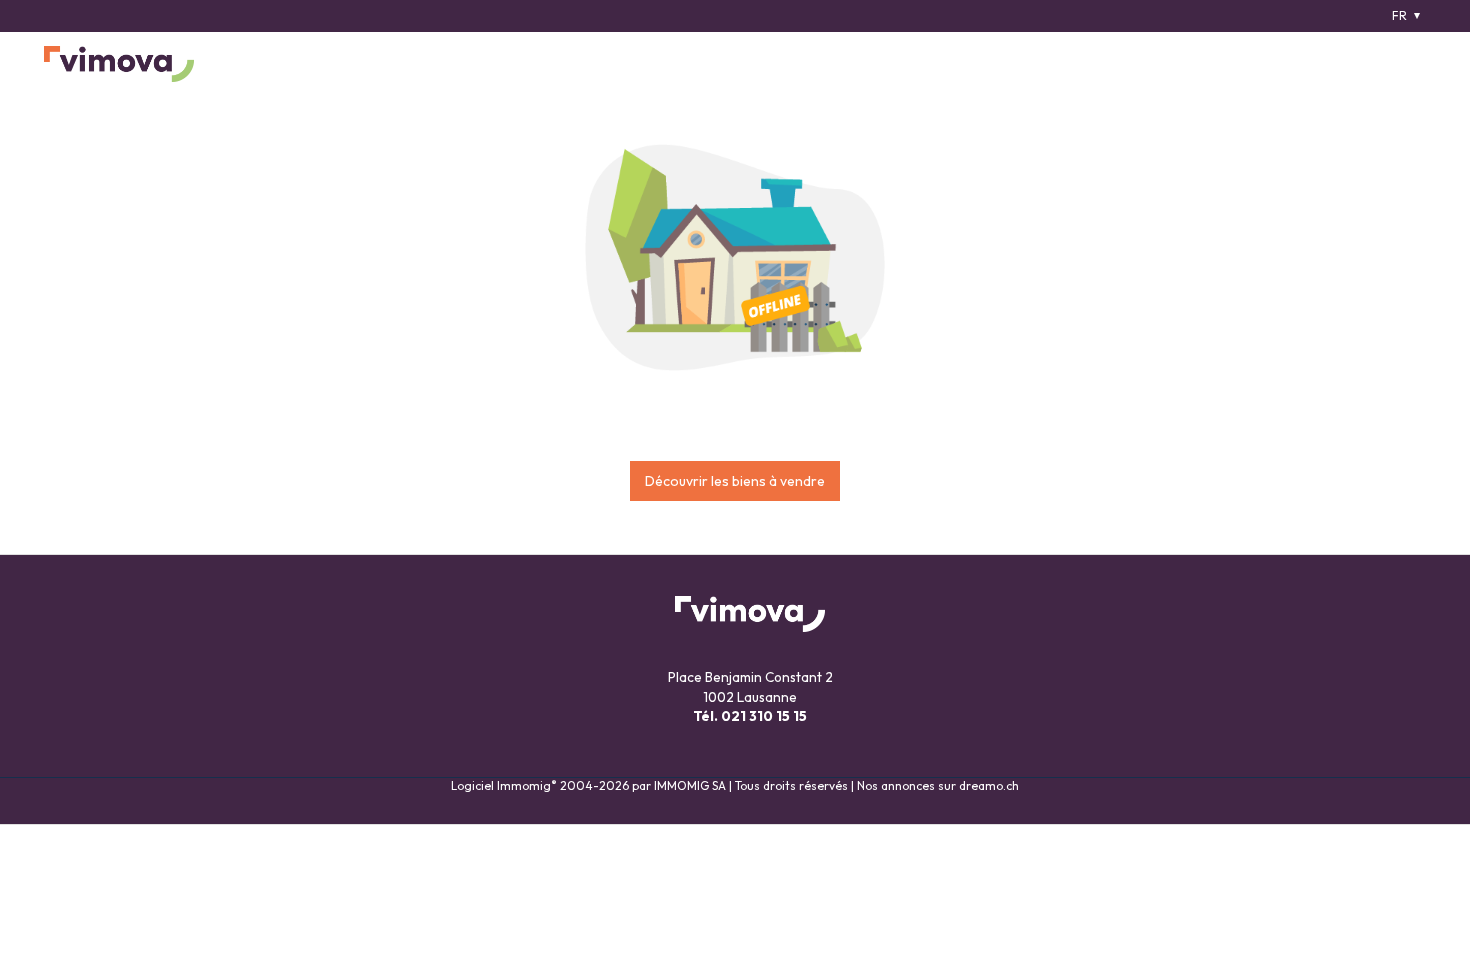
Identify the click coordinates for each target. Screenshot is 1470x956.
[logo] (119, 64)
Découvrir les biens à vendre (735, 481)
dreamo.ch (989, 785)
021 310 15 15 (764, 716)
